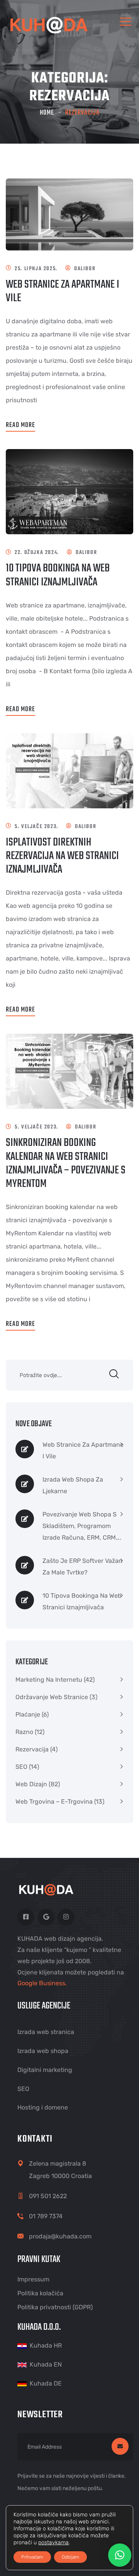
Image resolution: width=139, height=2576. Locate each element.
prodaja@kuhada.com (60, 2236)
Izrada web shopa (43, 2051)
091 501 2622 (48, 2196)
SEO (21, 1767)
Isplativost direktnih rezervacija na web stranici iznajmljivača (62, 856)
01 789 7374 (46, 2216)
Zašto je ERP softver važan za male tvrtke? (82, 1567)
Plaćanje (28, 1714)
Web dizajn (31, 1784)
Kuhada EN (46, 2364)
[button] (120, 2555)
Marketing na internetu (49, 1680)
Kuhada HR (46, 2345)
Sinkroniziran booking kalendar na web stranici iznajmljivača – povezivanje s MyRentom (66, 1163)
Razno (24, 1732)
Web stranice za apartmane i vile (63, 291)
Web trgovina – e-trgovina (54, 1802)
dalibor (85, 269)
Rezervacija (32, 1749)
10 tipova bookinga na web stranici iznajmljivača (58, 575)
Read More (20, 425)
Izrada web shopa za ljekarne (73, 1485)
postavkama (53, 2543)
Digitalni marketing (45, 2070)
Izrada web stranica (46, 2032)
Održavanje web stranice (52, 1697)
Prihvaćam (32, 2557)
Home (47, 113)
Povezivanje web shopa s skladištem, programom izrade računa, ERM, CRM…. (82, 1526)
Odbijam (70, 2557)
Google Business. (42, 1983)
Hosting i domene (43, 2107)
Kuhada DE (46, 2383)
